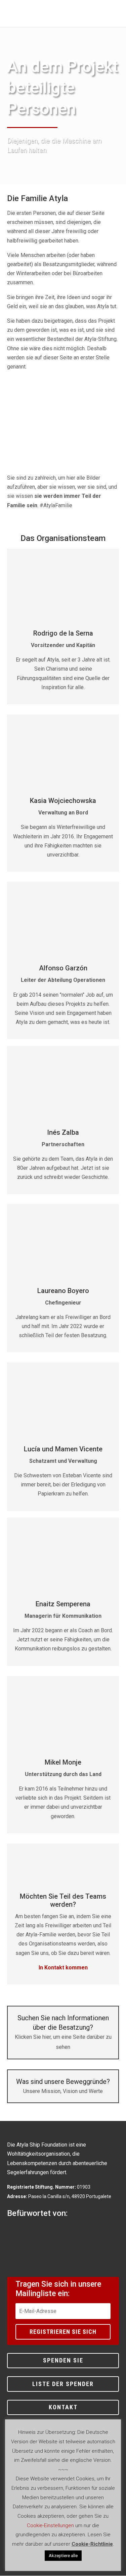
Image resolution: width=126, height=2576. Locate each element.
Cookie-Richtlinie (92, 2544)
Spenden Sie (63, 2360)
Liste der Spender (63, 2384)
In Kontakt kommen (63, 1968)
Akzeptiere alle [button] (63, 2556)
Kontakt (63, 2407)
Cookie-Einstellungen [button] (50, 2525)
